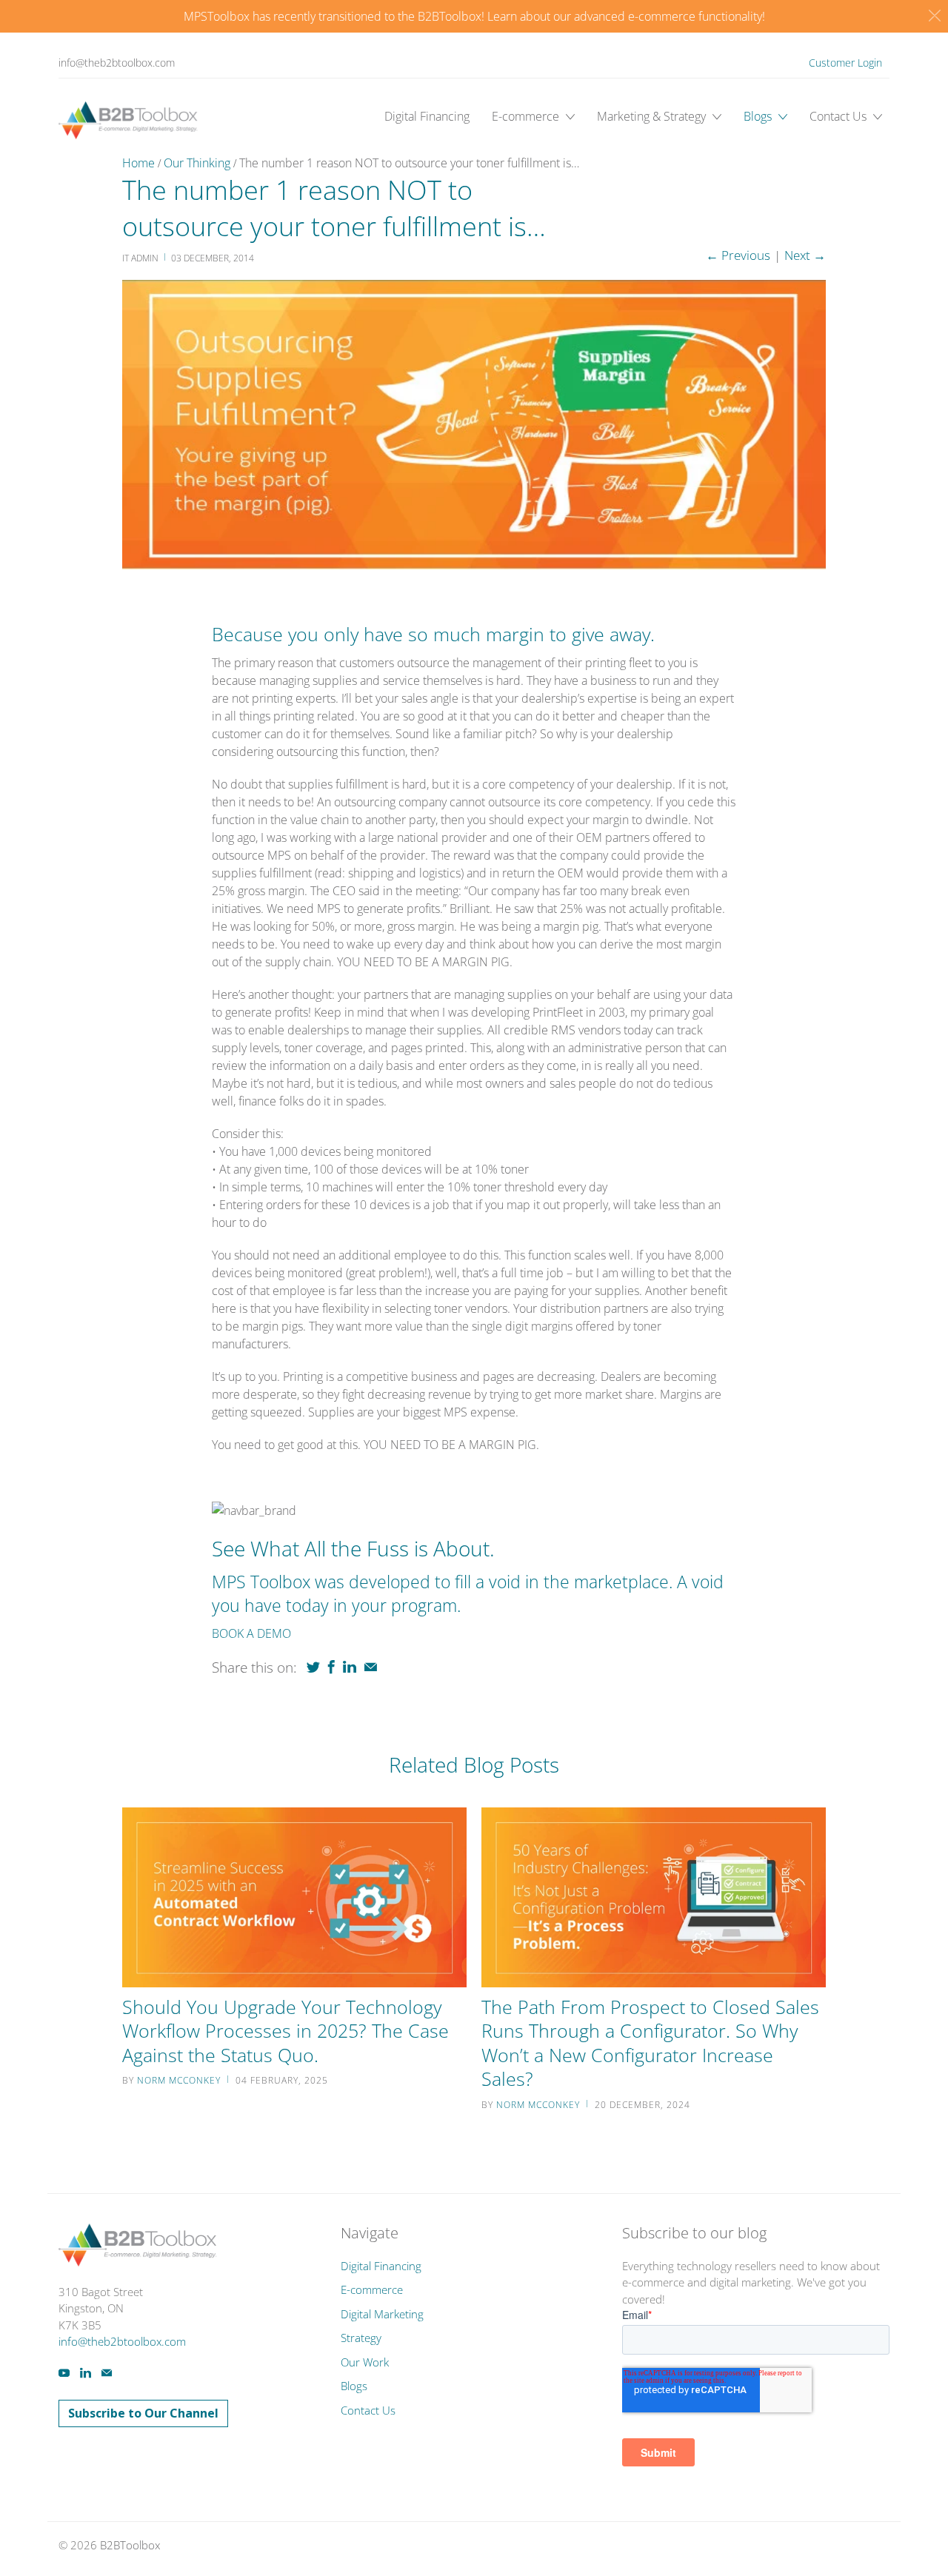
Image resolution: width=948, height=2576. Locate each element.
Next (805, 255)
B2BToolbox (130, 2545)
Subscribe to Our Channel (143, 2413)
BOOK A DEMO (251, 1633)
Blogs (759, 116)
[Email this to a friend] (371, 1667)
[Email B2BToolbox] (107, 2373)
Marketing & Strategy (653, 116)
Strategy (361, 2338)
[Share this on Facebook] (331, 1667)
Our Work (365, 2362)
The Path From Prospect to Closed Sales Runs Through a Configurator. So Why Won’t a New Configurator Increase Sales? (650, 2043)
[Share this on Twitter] (313, 1667)
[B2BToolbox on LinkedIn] (86, 2373)
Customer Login (845, 63)
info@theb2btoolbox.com (117, 63)
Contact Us (839, 116)
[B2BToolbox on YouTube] (64, 2373)
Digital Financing (427, 116)
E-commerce (527, 116)
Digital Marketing (382, 2314)
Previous (738, 255)
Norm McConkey (179, 2080)
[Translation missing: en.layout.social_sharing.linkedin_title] (350, 1667)
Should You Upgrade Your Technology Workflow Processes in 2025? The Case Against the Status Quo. (286, 2031)
